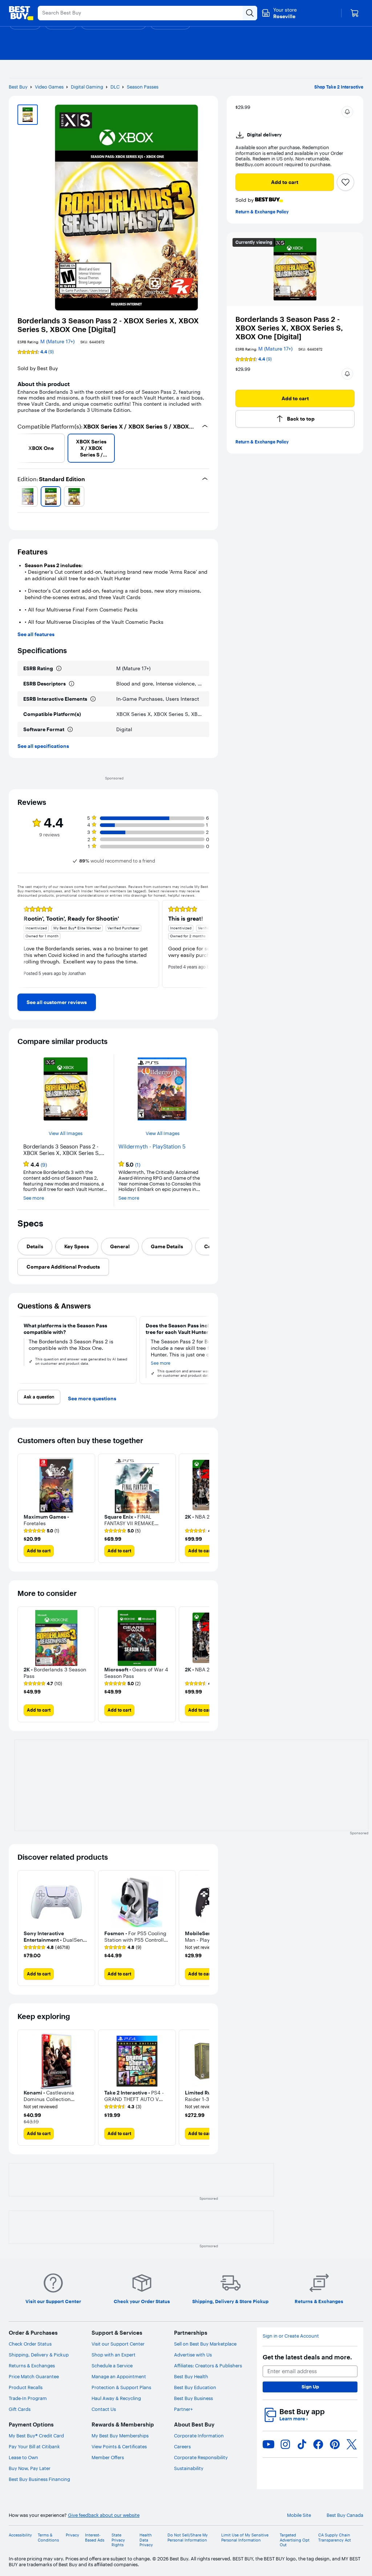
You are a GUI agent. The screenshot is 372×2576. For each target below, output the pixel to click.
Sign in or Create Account (291, 2336)
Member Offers (108, 2457)
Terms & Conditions (48, 2538)
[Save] (345, 182)
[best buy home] (21, 13)
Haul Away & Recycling (116, 2398)
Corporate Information (199, 2436)
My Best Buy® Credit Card (36, 2436)
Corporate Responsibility (201, 2457)
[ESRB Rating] (59, 668)
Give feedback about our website (104, 2515)
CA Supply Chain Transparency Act (335, 2538)
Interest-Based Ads (95, 2538)
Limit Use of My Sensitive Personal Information (245, 2538)
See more (34, 1198)
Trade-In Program (28, 2398)
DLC (115, 87)
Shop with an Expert (114, 2355)
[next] (206, 448)
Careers (182, 2446)
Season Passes (143, 87)
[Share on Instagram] (285, 2444)
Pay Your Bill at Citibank (34, 2446)
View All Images (66, 1133)
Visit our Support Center (118, 2344)
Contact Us (104, 2409)
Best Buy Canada (345, 2515)
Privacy (72, 2535)
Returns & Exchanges (32, 2366)
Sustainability (189, 2468)
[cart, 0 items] (355, 13)
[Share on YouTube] (268, 2444)
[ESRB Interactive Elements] (93, 699)
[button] (347, 112)
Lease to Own (23, 2457)
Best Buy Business (193, 2398)
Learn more (294, 2419)
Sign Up (310, 2387)
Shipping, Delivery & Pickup (39, 2355)
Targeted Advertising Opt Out (295, 2540)
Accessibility (20, 2535)
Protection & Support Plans (121, 2387)
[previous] (20, 448)
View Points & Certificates (119, 2446)
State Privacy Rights (118, 2540)
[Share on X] (352, 2444)
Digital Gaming (87, 87)
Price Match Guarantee (34, 2376)
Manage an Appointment (119, 2376)
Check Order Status (30, 2344)
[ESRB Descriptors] (72, 684)
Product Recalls (26, 2387)
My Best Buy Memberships (120, 2436)
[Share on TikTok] (302, 2444)
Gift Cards (20, 2409)
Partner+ (183, 2409)
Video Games (49, 87)
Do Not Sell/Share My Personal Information (188, 2538)
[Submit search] (250, 13)
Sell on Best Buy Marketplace (205, 2344)
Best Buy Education (195, 2387)
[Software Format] (70, 729)
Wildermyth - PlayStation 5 (152, 1147)
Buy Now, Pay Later (30, 2468)
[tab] (35, 1246)
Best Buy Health (191, 2376)
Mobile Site (299, 2515)
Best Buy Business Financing (39, 2479)
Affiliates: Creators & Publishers (208, 2366)
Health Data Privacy (146, 2540)
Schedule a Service (112, 2366)
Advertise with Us (193, 2355)
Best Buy (18, 87)
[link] (57, 1002)
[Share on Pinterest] (335, 2444)
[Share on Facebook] (318, 2444)
